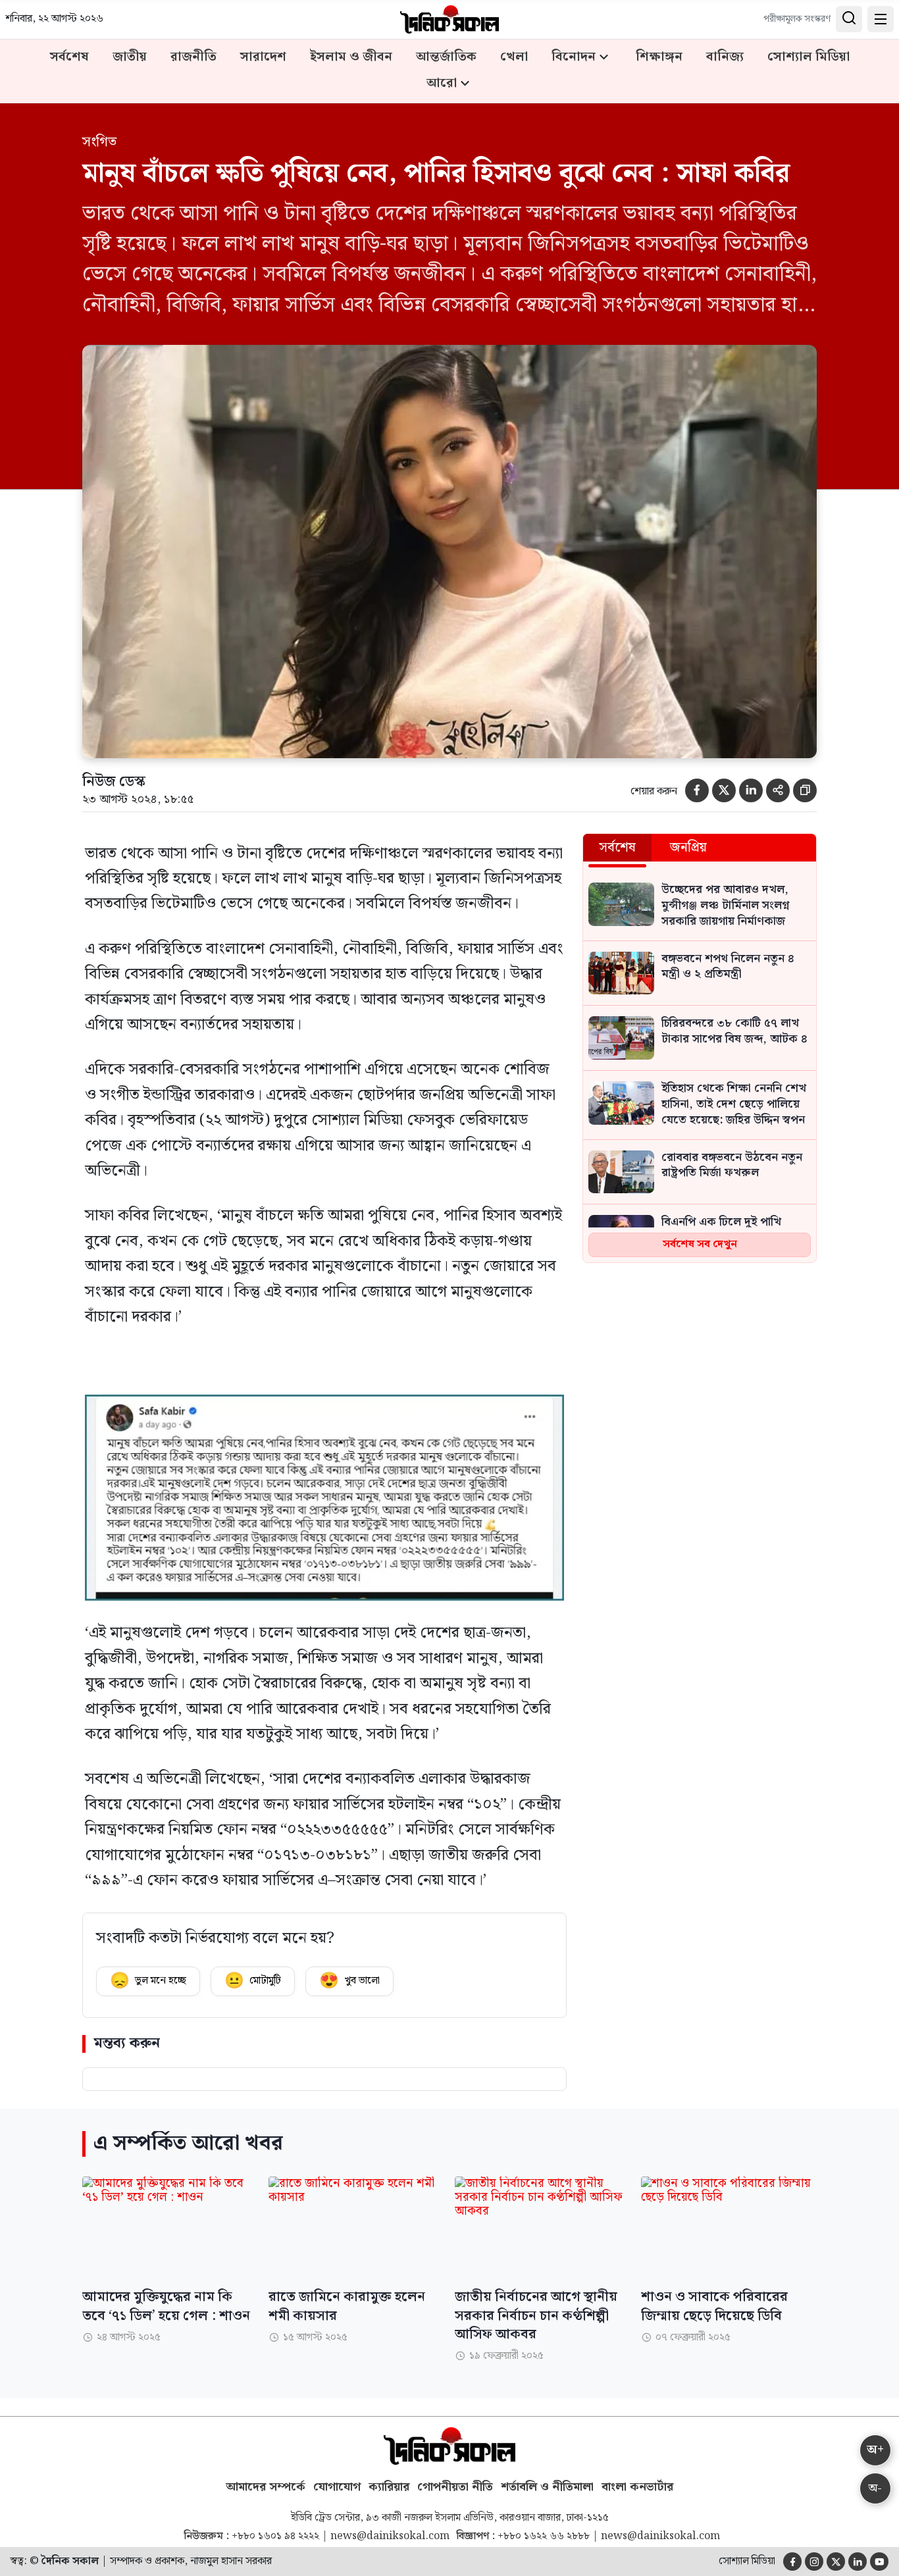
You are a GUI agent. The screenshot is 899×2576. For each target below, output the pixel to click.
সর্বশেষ (69, 57)
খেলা (514, 57)
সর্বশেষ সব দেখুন (700, 1244)
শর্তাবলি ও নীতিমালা (547, 2487)
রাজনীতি (193, 57)
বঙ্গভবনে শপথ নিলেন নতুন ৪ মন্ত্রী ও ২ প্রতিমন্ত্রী (728, 967)
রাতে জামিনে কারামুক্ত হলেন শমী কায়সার (347, 2306)
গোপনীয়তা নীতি (455, 2487)
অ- (875, 2488)
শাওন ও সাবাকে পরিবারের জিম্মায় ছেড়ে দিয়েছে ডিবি (714, 2306)
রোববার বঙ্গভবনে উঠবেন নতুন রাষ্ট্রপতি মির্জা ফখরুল (732, 1166)
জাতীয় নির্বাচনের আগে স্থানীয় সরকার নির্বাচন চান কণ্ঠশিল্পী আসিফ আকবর (536, 2315)
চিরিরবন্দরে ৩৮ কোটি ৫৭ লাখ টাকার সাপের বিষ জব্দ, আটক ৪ (734, 1032)
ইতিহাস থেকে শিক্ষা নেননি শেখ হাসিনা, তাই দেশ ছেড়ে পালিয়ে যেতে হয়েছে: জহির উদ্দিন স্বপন (734, 1105)
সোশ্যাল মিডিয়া (809, 57)
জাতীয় (130, 57)
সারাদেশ (263, 57)
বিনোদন (574, 57)
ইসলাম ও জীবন (351, 57)
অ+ (875, 2450)
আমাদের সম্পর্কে (266, 2487)
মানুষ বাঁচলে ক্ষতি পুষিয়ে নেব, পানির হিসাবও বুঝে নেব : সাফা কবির (436, 174)
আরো (442, 84)
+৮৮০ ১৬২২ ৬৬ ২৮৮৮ (544, 2537)
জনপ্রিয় (688, 848)
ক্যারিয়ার (389, 2487)
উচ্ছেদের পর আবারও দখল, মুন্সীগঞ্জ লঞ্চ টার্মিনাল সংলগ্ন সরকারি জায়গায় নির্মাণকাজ (725, 906)
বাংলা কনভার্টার (637, 2487)
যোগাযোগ (337, 2487)
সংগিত (99, 142)
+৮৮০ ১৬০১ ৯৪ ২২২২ (275, 2537)
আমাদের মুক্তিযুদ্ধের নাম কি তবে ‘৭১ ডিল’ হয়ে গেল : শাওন (166, 2306)
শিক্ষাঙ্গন (659, 57)
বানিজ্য (725, 57)
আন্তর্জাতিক (446, 57)
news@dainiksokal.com (390, 2537)
